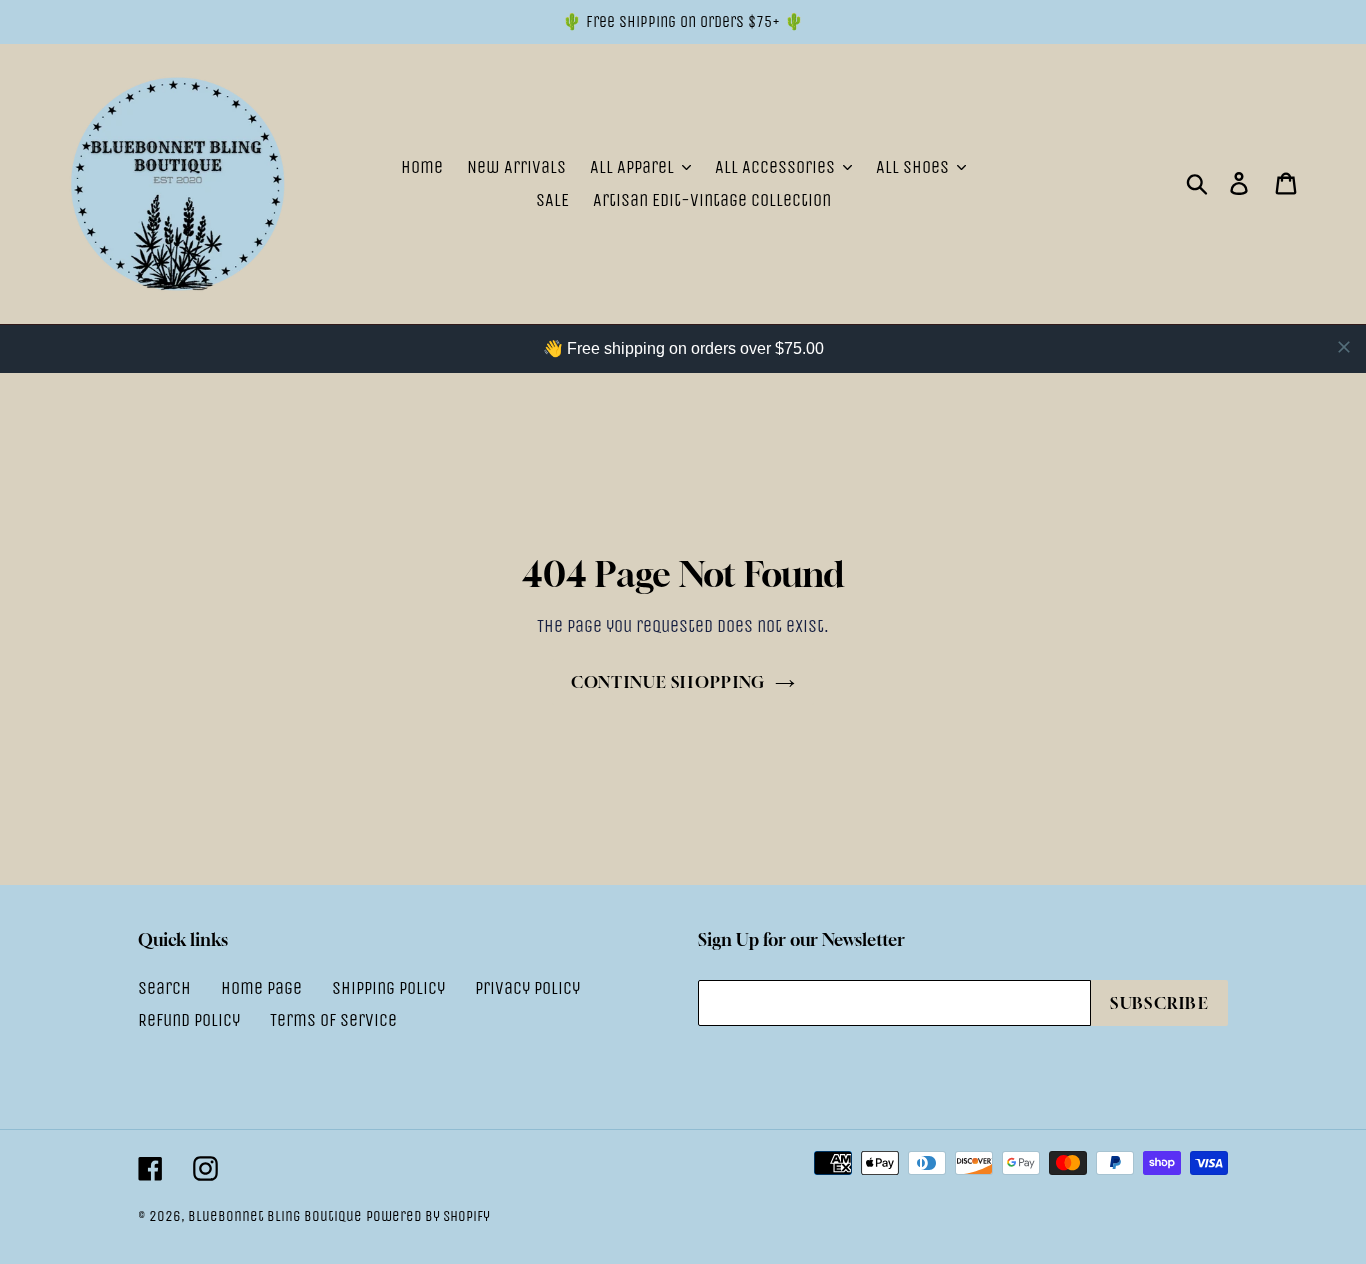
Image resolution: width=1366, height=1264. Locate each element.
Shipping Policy (388, 988)
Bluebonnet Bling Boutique (275, 1216)
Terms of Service (333, 1020)
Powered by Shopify (428, 1216)
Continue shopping (668, 682)
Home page (261, 988)
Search (164, 988)
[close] (1344, 347)
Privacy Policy (527, 988)
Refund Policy (189, 1020)
